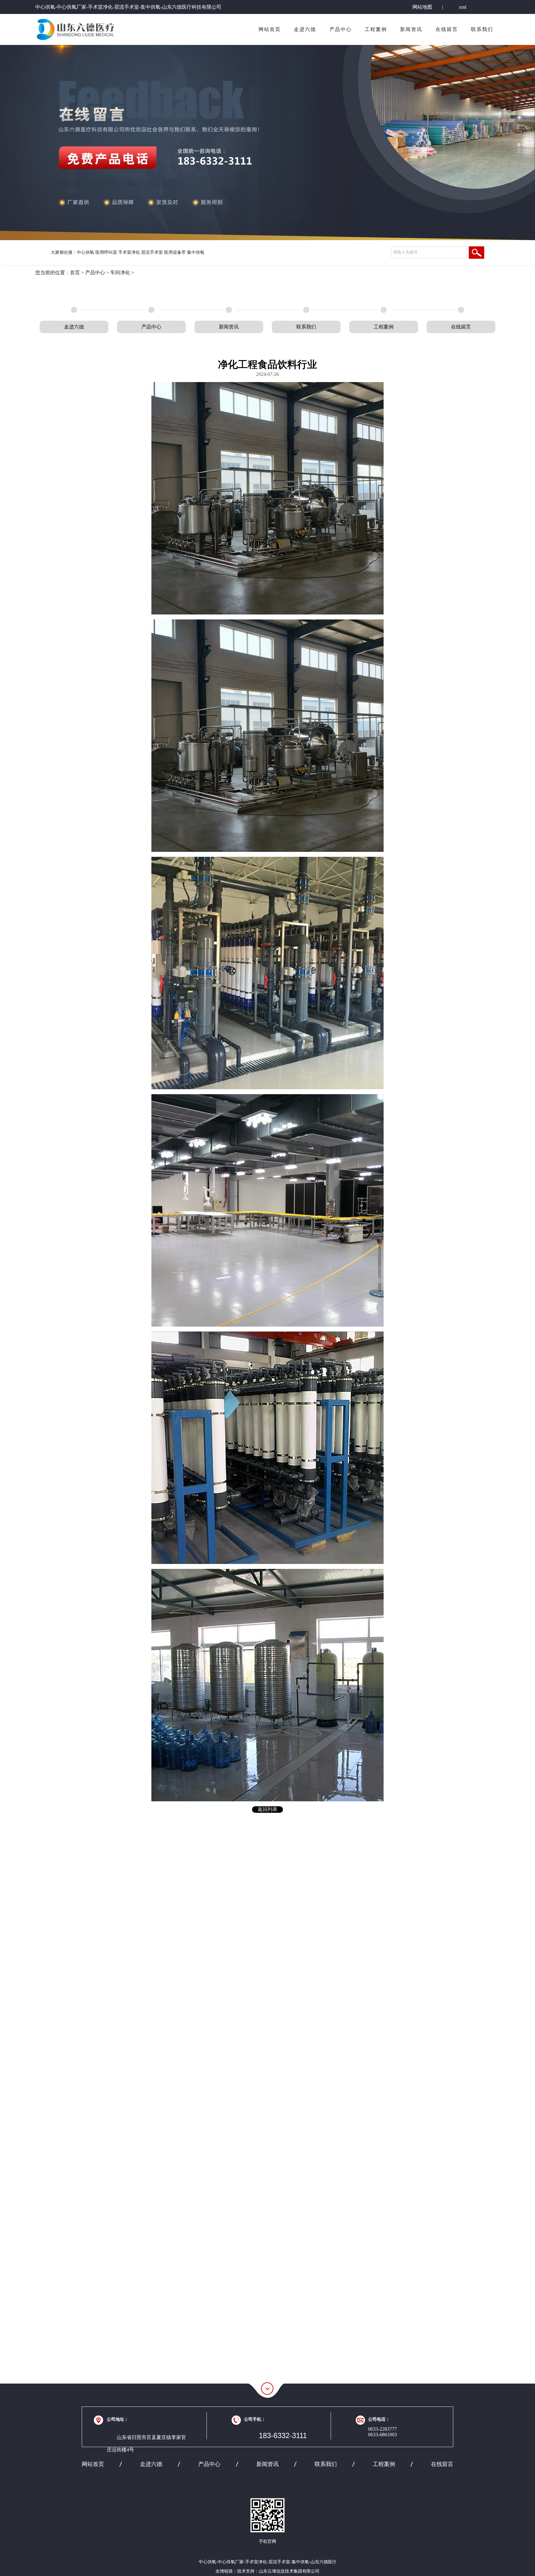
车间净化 (120, 273)
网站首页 (270, 29)
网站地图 (422, 7)
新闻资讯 (411, 29)
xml (463, 7)
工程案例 (376, 29)
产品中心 (341, 29)
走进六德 (305, 29)
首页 (75, 273)
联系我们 (482, 29)
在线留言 (447, 29)
